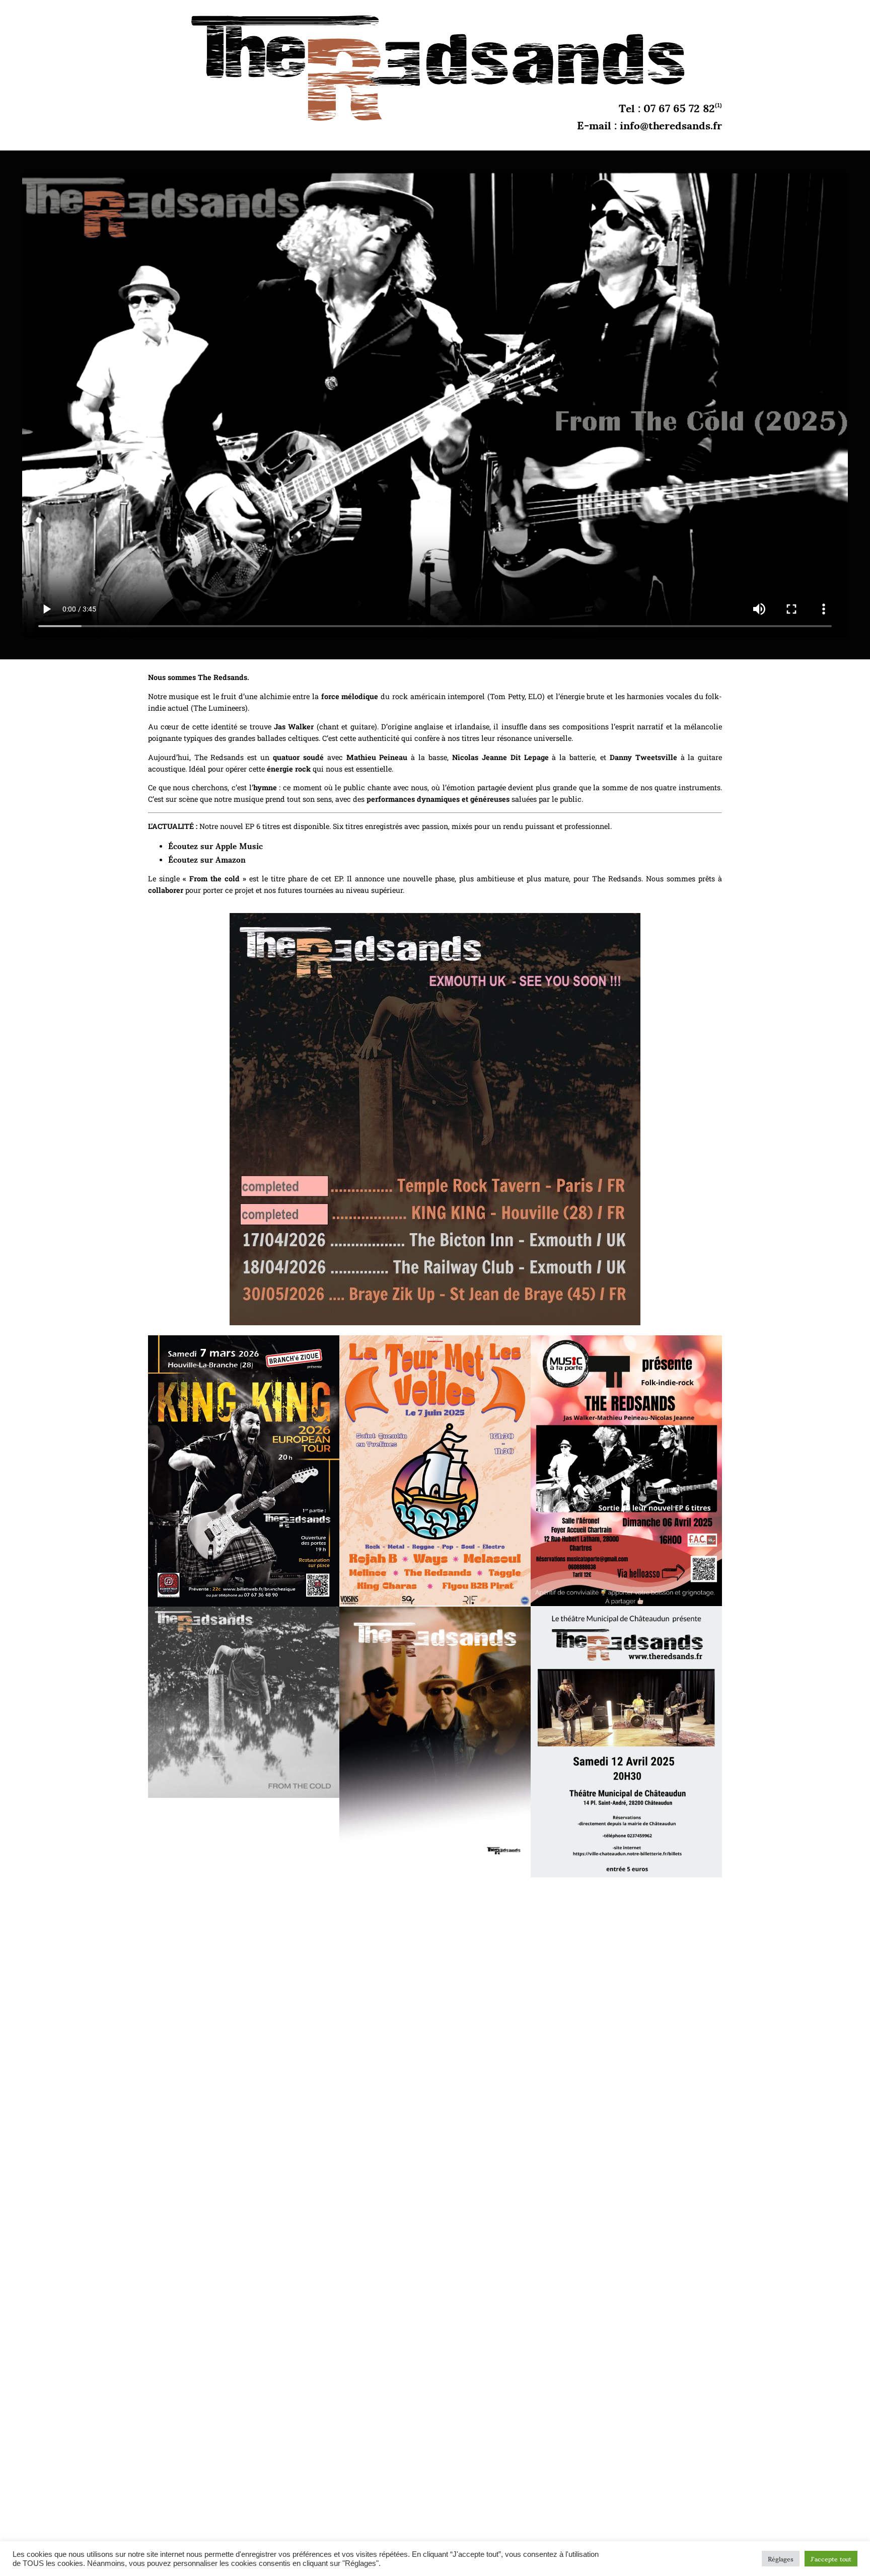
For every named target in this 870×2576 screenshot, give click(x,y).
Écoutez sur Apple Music (215, 845)
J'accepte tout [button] (831, 2559)
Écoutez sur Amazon (208, 859)
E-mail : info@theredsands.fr (649, 124)
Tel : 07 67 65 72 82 (667, 107)
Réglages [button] (781, 2559)
